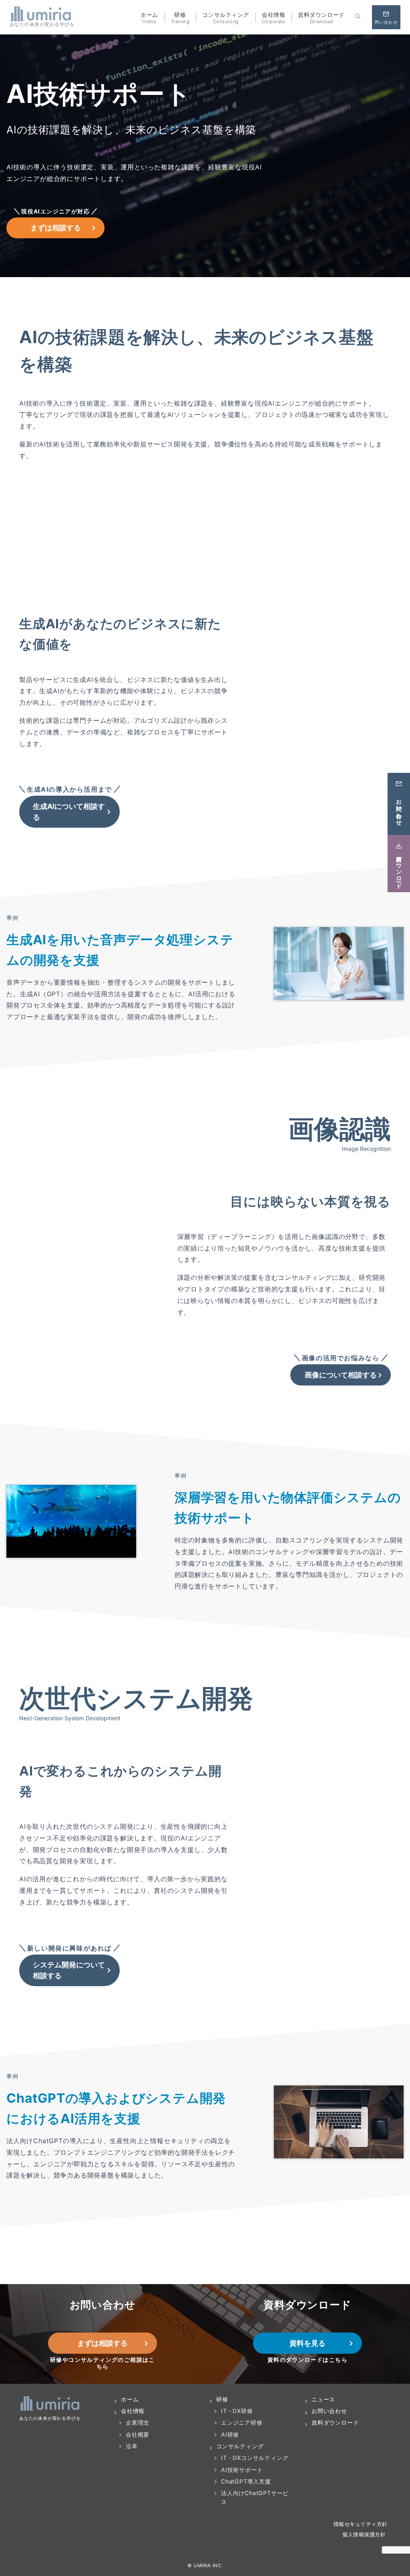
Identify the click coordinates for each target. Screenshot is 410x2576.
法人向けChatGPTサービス (255, 2497)
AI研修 (230, 2434)
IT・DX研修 (237, 2411)
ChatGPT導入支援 (246, 2481)
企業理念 (138, 2422)
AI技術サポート (242, 2470)
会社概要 (138, 2434)
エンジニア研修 (242, 2422)
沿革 (132, 2446)
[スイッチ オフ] (358, 17)
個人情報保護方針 (365, 2535)
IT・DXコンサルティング (255, 2458)
